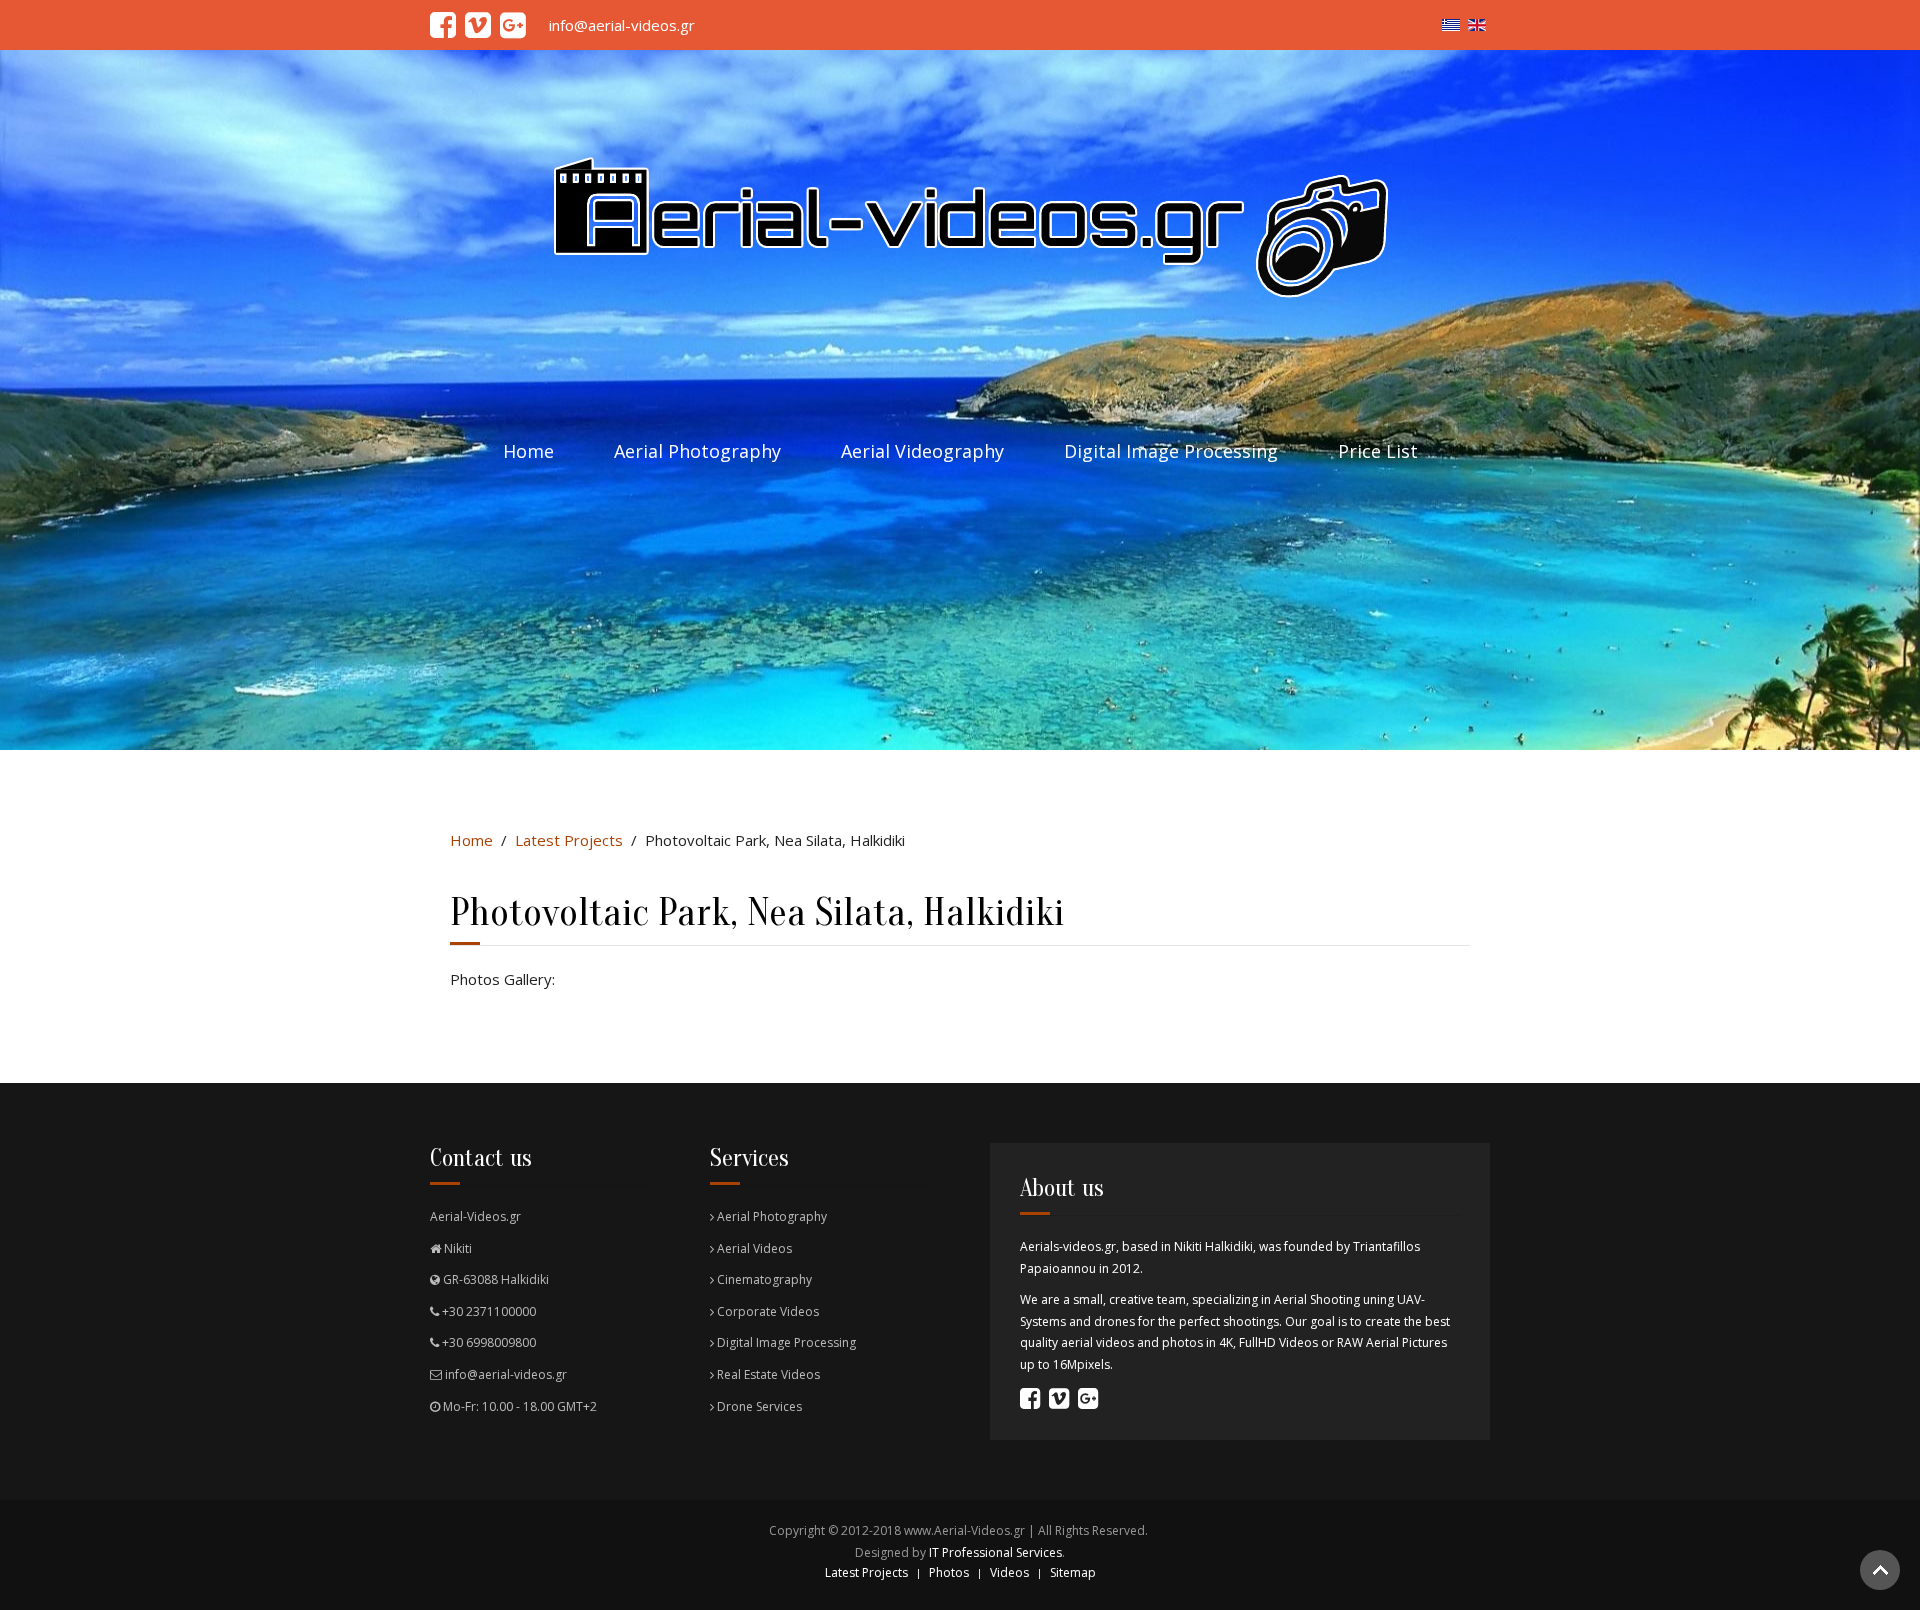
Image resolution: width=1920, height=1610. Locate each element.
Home (528, 451)
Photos (949, 1572)
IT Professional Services (995, 1552)
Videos (1009, 1572)
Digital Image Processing (1171, 451)
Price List (1378, 451)
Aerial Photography (697, 451)
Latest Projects (569, 840)
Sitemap (1073, 1572)
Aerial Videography (922, 451)
